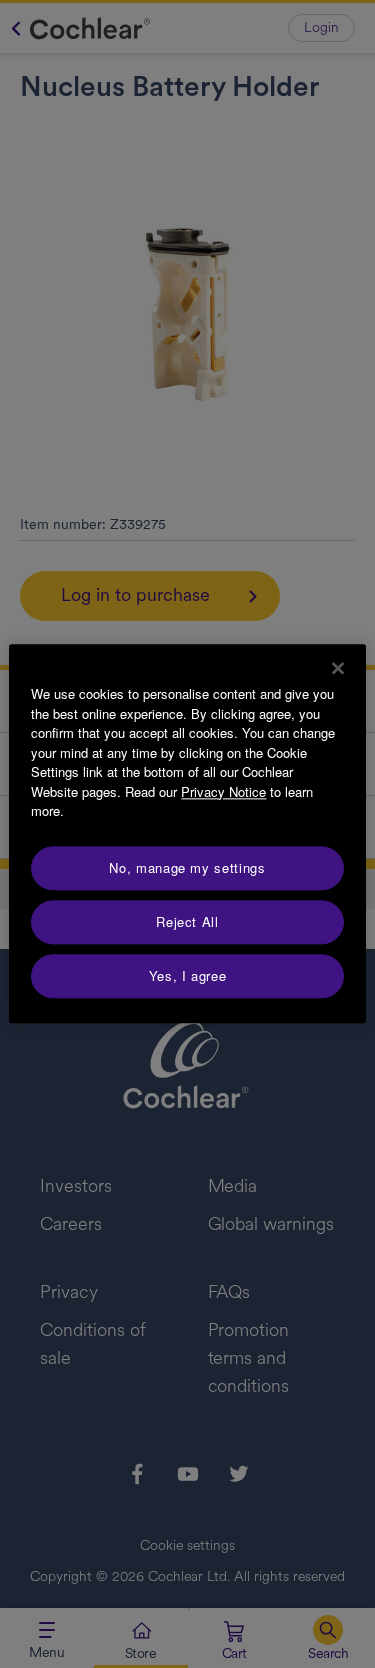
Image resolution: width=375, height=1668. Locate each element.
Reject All (187, 921)
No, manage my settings (187, 867)
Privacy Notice (223, 791)
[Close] (338, 668)
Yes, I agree (188, 975)
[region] (187, 833)
